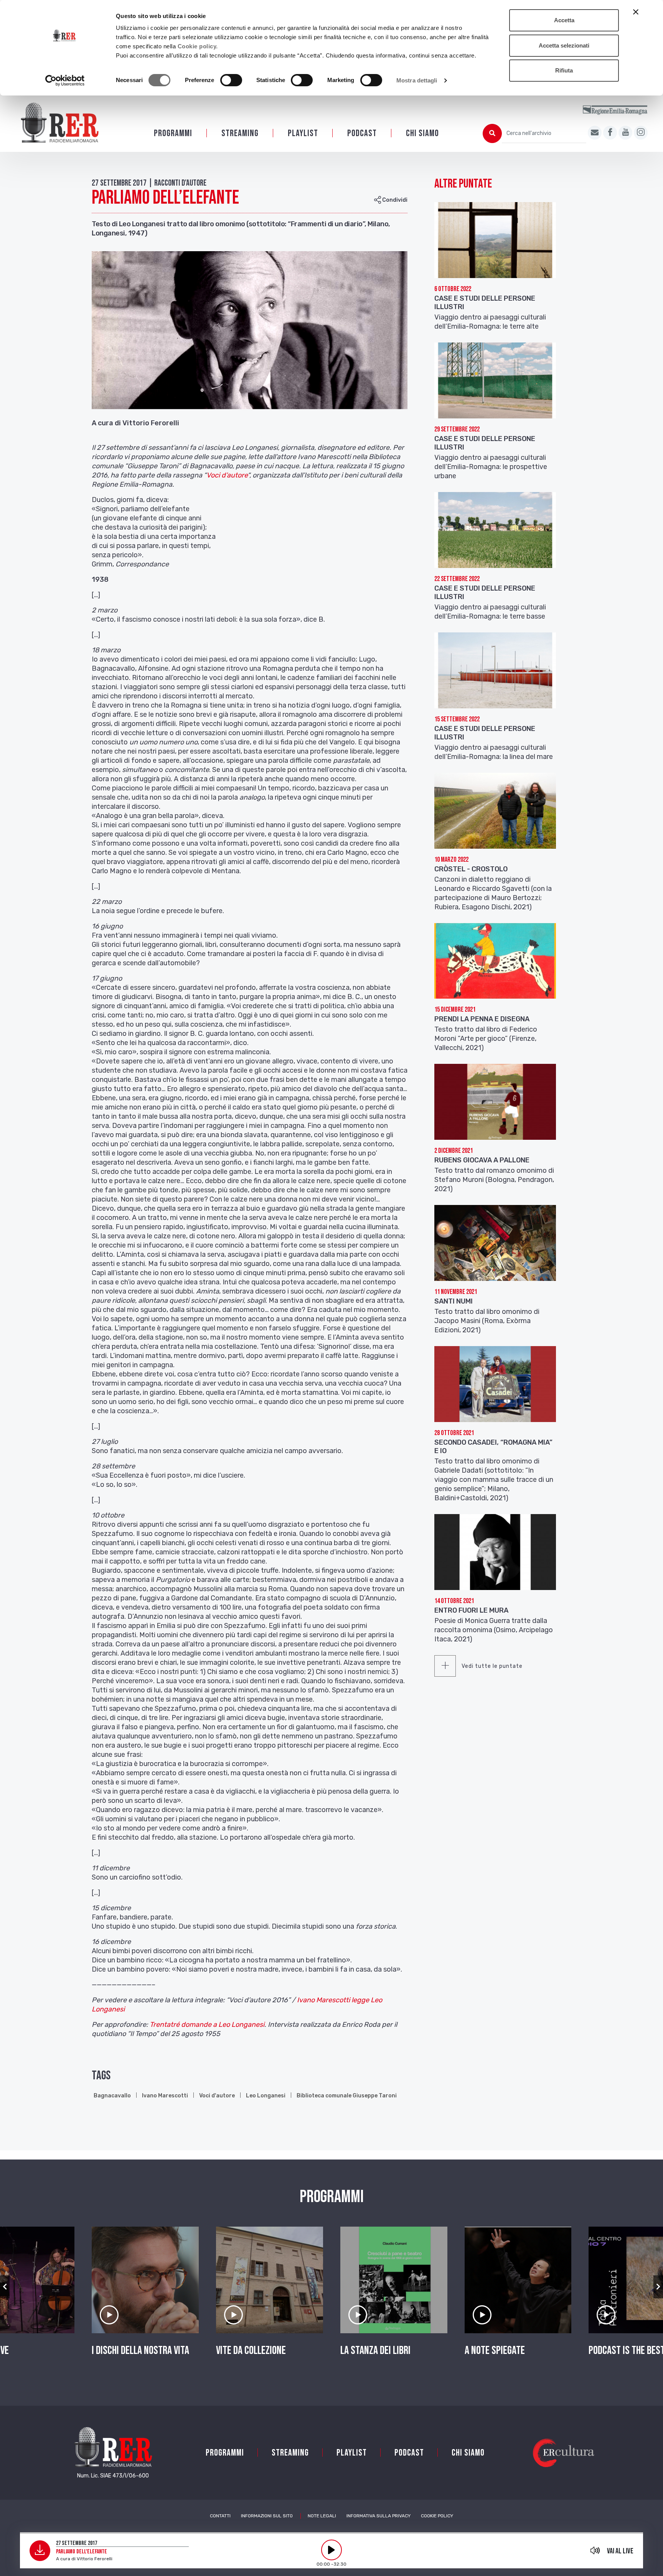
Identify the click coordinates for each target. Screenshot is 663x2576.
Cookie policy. (198, 46)
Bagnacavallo (112, 2096)
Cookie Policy (437, 2516)
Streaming (240, 133)
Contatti (220, 2516)
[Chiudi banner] (636, 12)
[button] (5, 2287)
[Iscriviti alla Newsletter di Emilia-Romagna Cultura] (595, 133)
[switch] (231, 80)
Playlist (303, 133)
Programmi (173, 133)
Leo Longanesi (266, 2096)
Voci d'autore (217, 2096)
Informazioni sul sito (267, 2516)
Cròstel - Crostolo (471, 869)
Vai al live (620, 2551)
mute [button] (595, 2550)
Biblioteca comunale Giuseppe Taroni (347, 2096)
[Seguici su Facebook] (610, 133)
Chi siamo (422, 133)
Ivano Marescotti (165, 2096)
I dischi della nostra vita (140, 2350)
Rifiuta (564, 70)
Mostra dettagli (417, 80)
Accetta (564, 20)
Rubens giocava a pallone (482, 1160)
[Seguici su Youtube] (625, 133)
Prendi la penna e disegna (482, 1019)
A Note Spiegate (495, 2350)
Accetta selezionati (564, 45)
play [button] (331, 2550)
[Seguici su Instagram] (641, 133)
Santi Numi (454, 1301)
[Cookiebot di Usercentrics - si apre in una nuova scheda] (65, 81)
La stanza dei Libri (375, 2350)
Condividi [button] (394, 200)
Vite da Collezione (251, 2350)
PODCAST (362, 133)
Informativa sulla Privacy (379, 2516)
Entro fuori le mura (471, 1610)
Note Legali (322, 2516)
